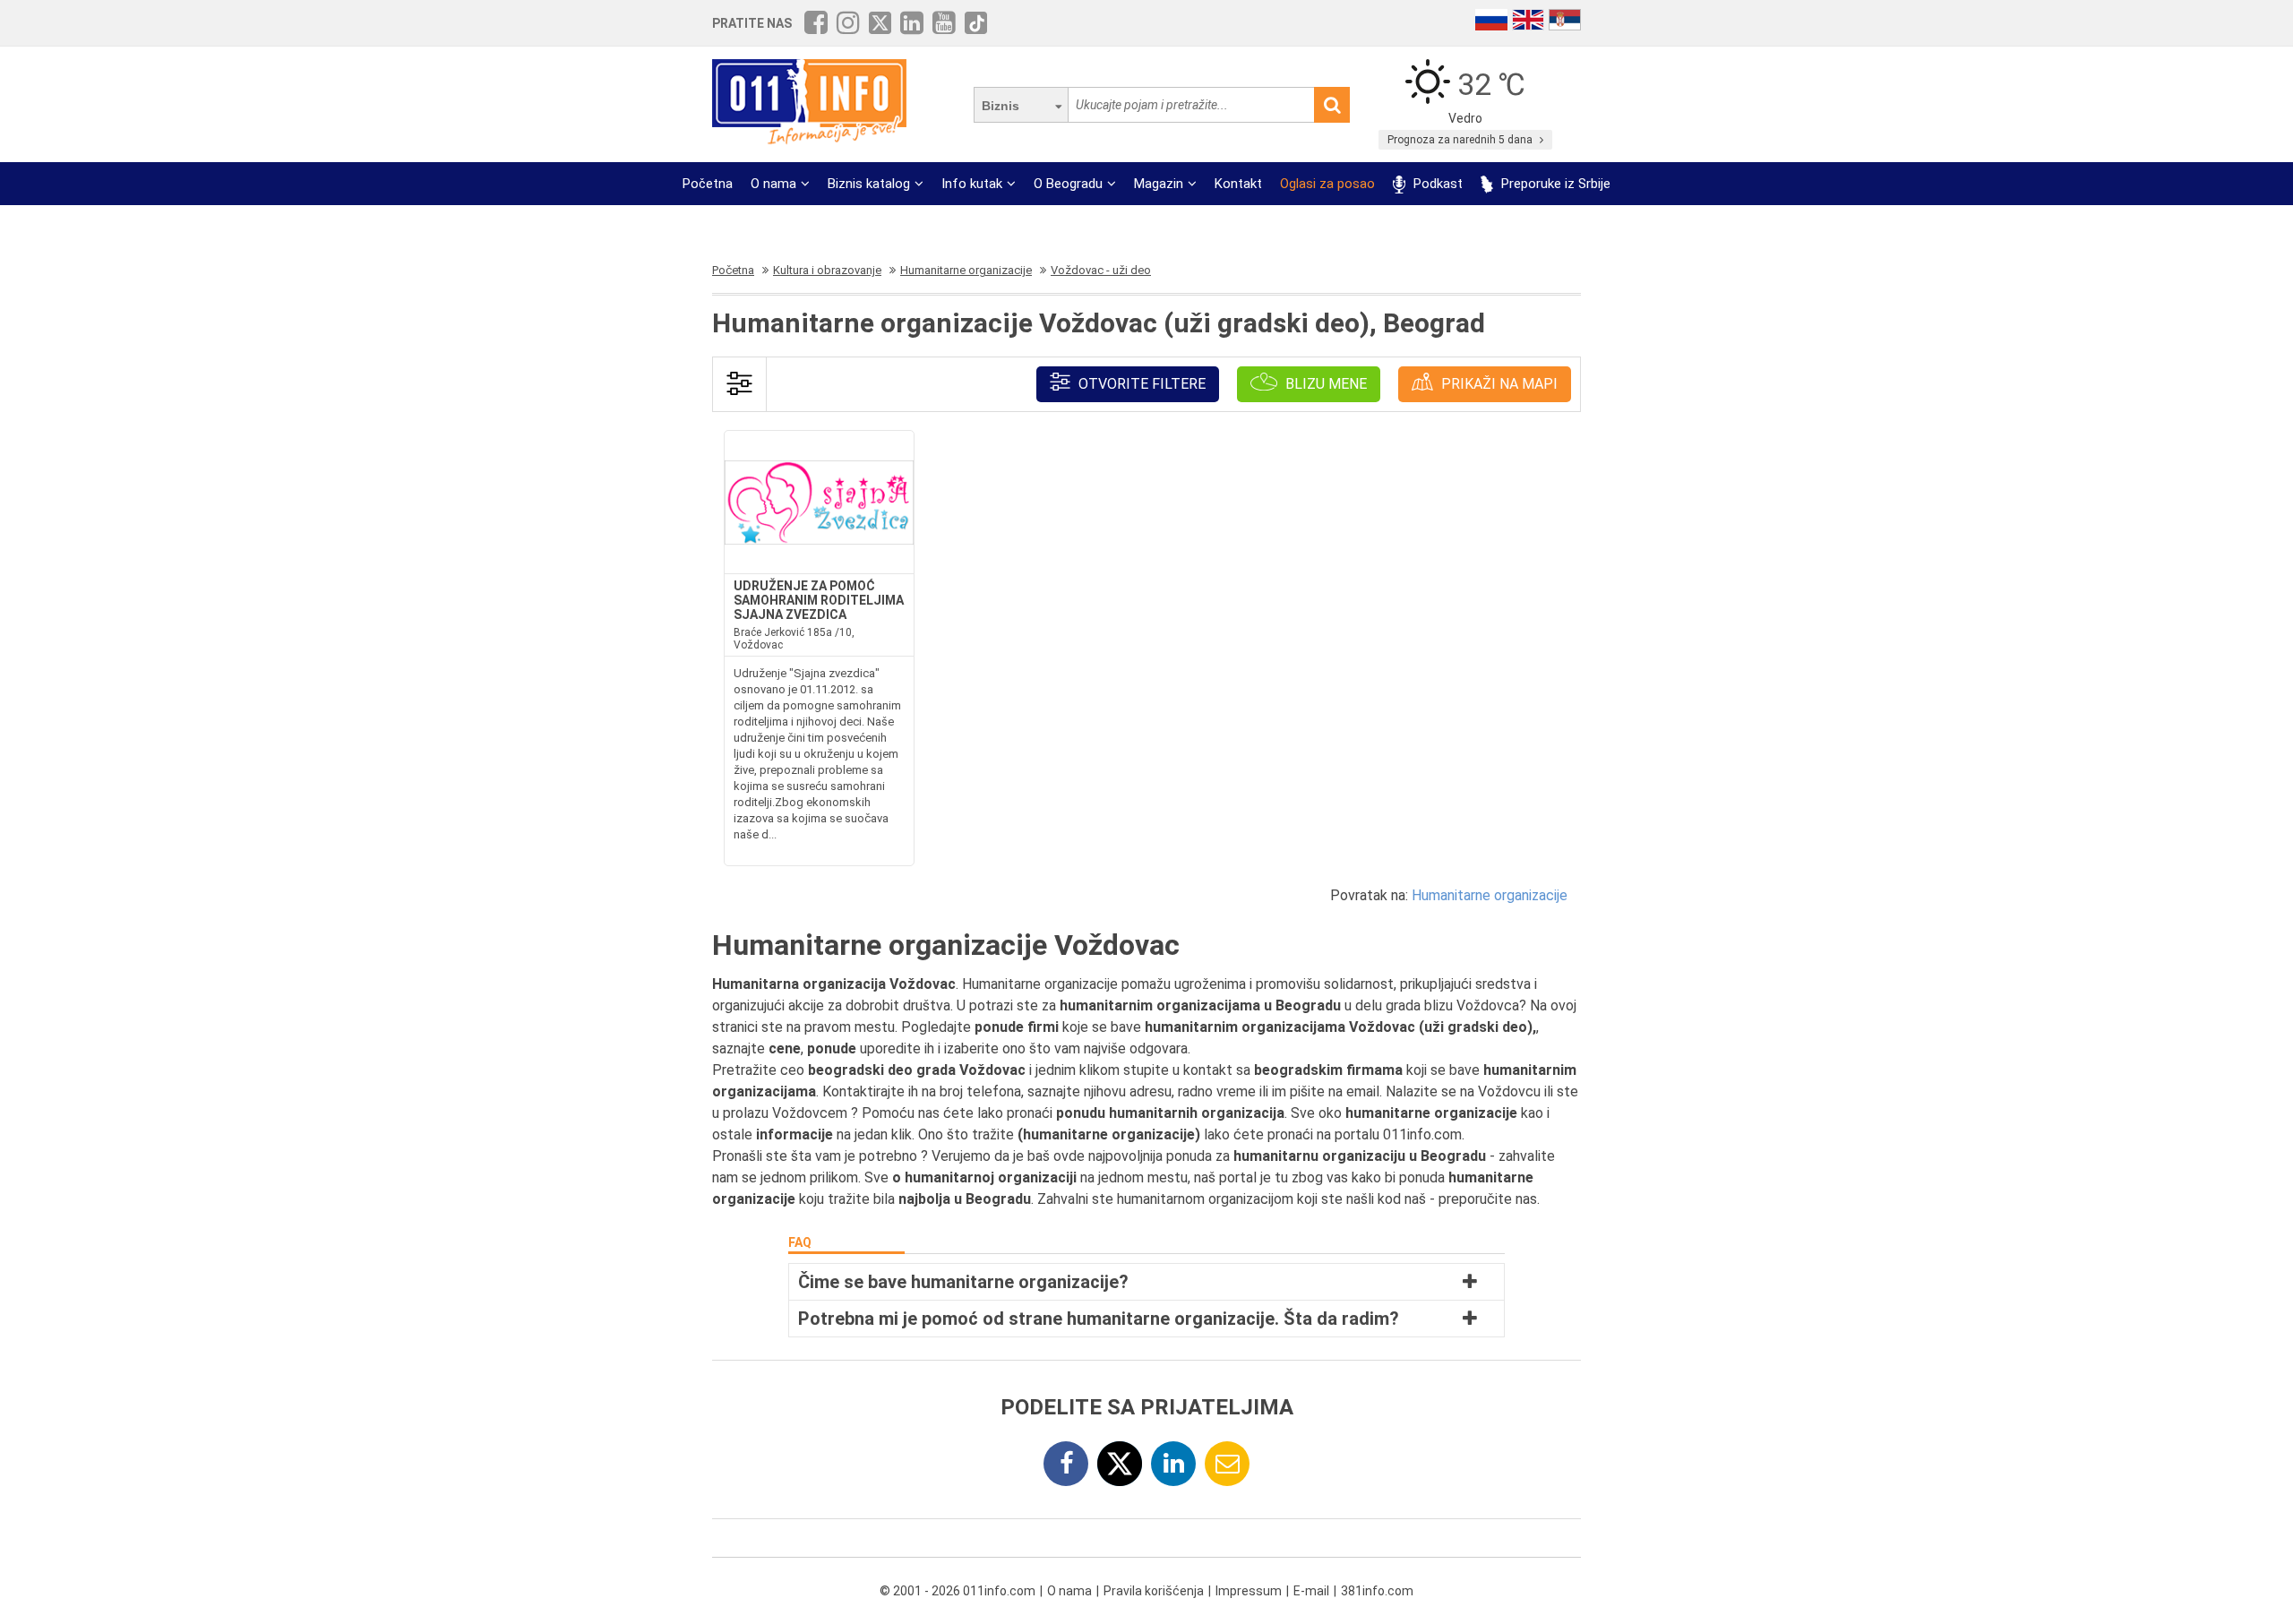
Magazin (1159, 184)
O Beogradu (1068, 184)
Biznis (1001, 106)
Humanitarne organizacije (1490, 895)
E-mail (1311, 1591)
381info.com (1377, 1591)
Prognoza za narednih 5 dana (1461, 140)
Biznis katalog (869, 184)
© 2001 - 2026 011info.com (958, 1591)
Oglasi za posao (1327, 184)
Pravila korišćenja (1154, 1591)
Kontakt (1238, 184)
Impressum (1249, 1591)
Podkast (1436, 184)
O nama (773, 184)
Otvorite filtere (1140, 384)
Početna (708, 184)
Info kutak (972, 184)
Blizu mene (1324, 384)
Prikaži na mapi (1498, 384)
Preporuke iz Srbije (1554, 184)
